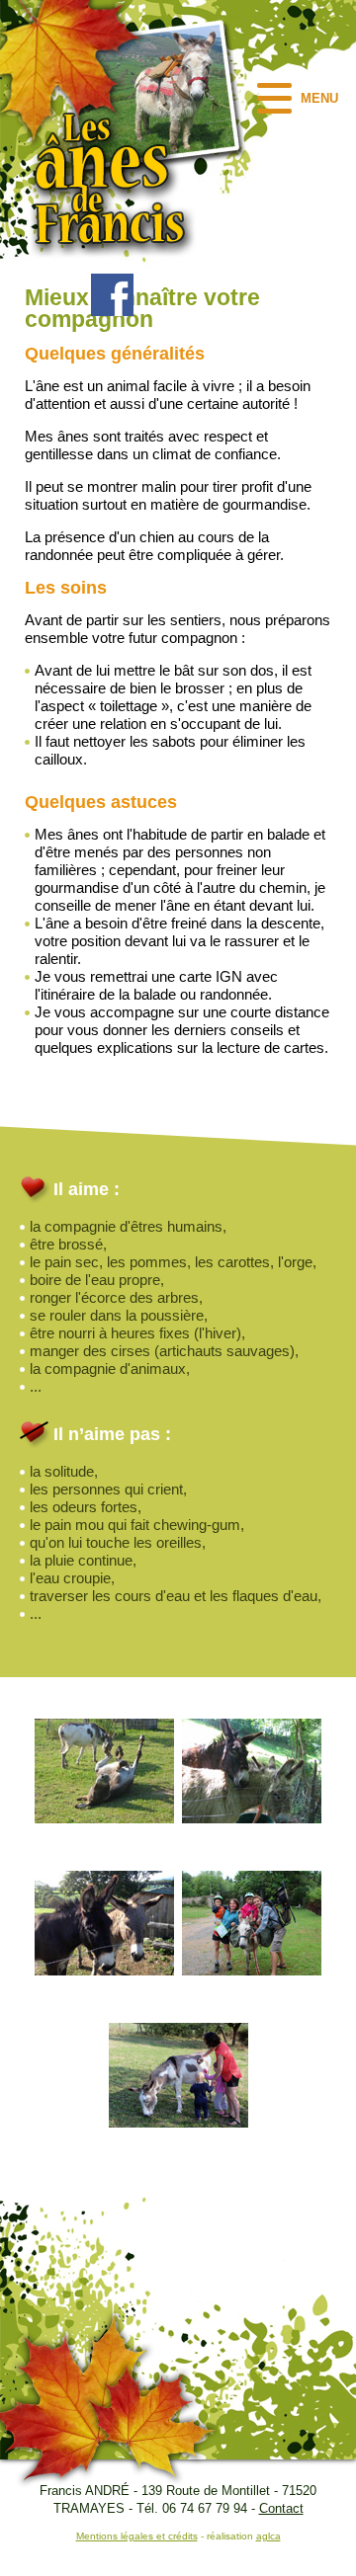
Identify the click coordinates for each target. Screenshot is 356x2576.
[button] (300, 98)
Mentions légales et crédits (137, 2536)
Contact (281, 2508)
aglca (268, 2536)
